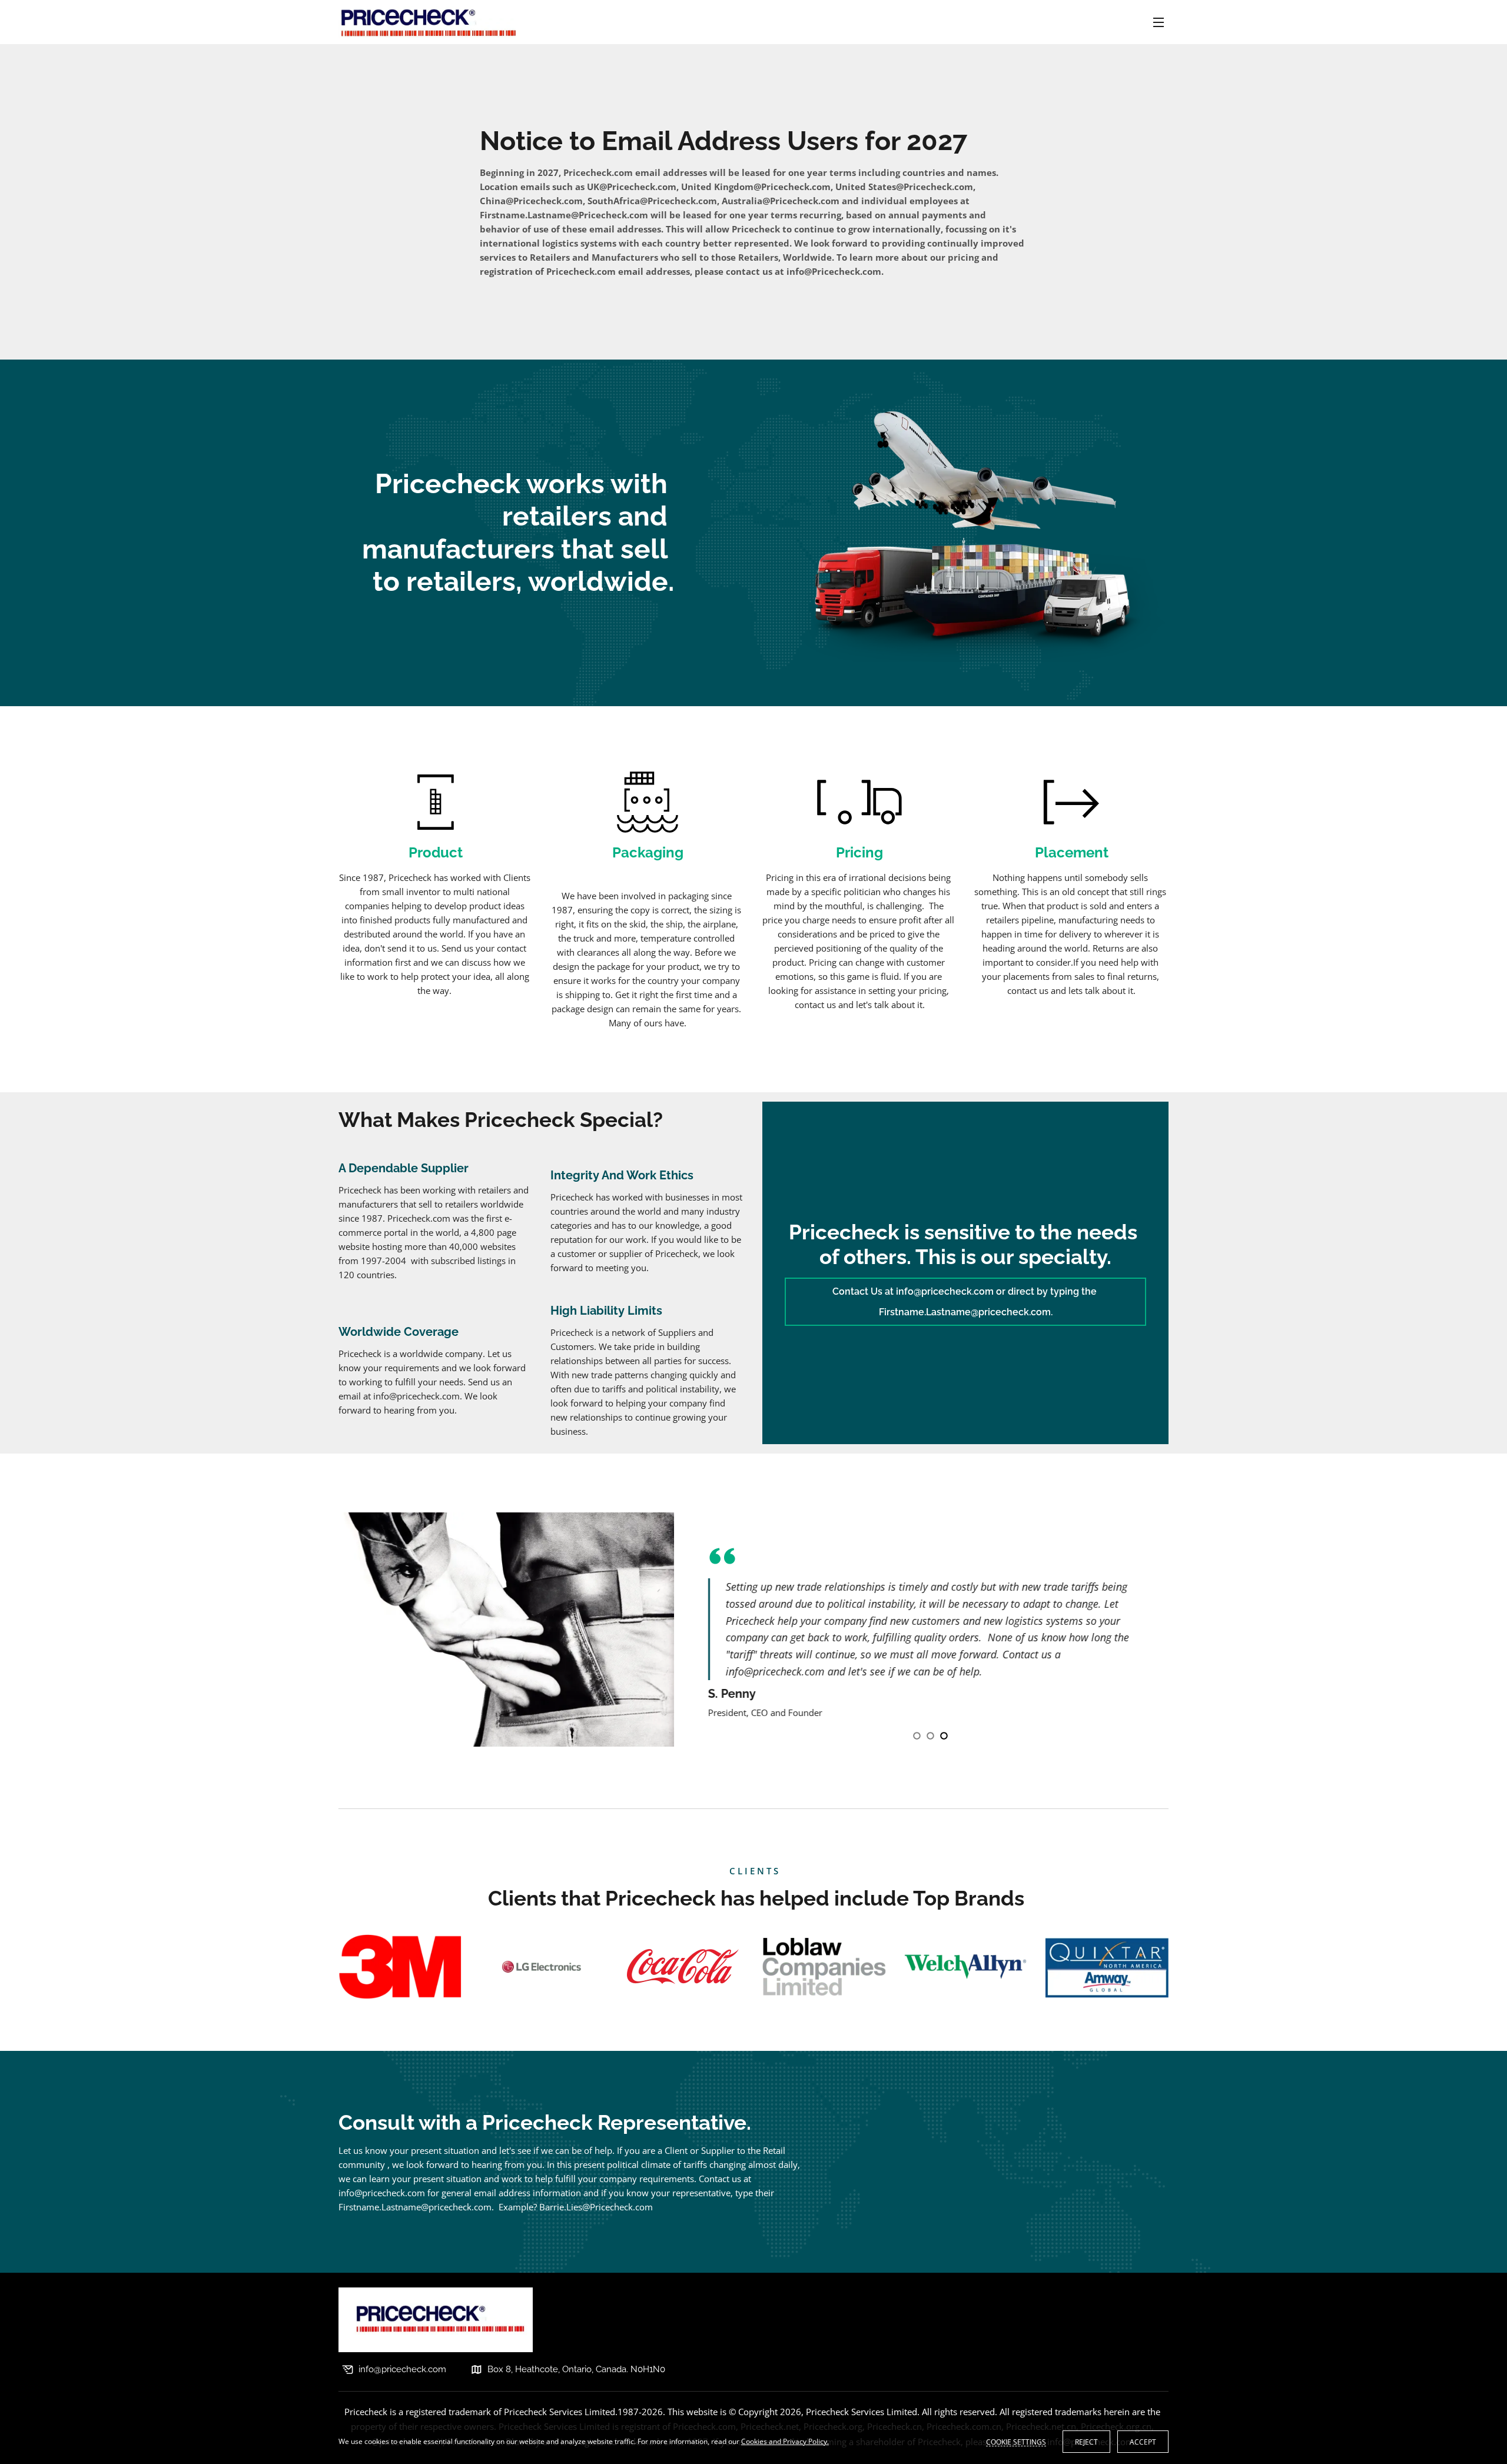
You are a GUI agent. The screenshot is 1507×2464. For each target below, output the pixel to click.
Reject (1086, 2442)
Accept (1143, 2442)
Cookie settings (1016, 2442)
